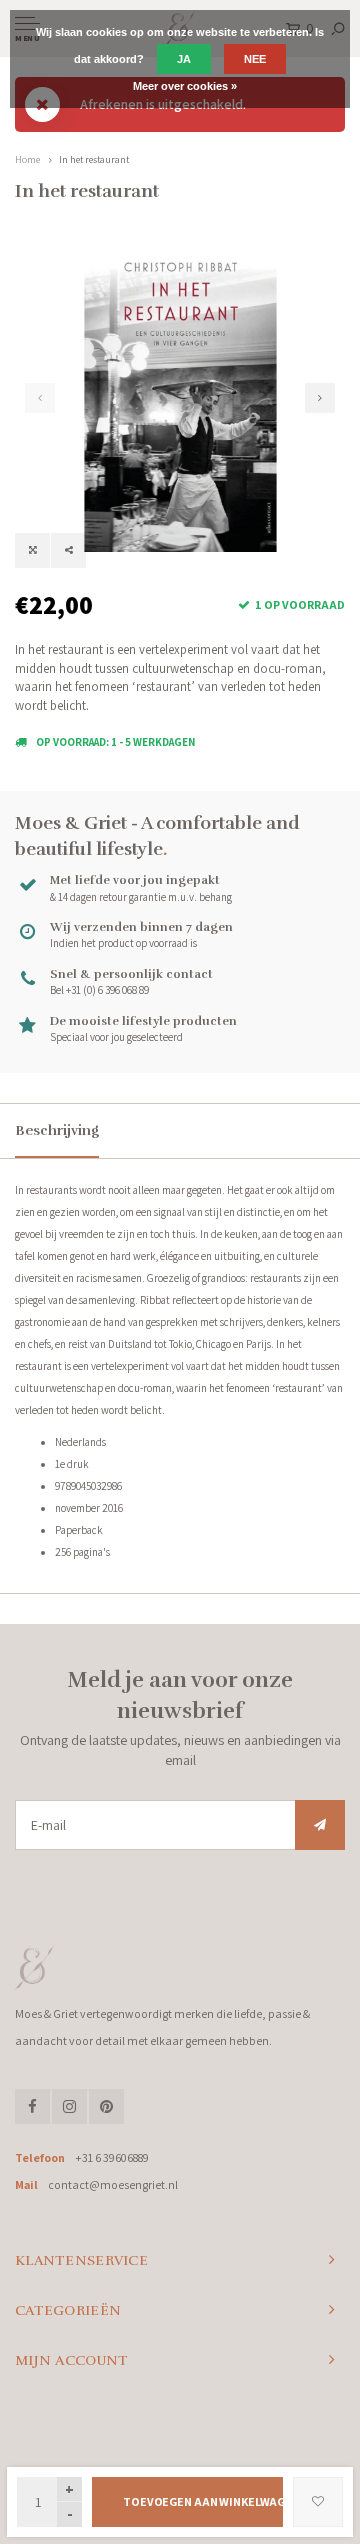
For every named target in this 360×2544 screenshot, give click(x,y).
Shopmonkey (180, 2450)
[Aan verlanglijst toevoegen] (318, 2502)
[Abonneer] (320, 1825)
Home (27, 159)
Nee (255, 59)
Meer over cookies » (185, 86)
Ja (184, 59)
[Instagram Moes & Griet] (69, 2106)
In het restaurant (94, 159)
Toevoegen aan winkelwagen (203, 2501)
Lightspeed (252, 2435)
